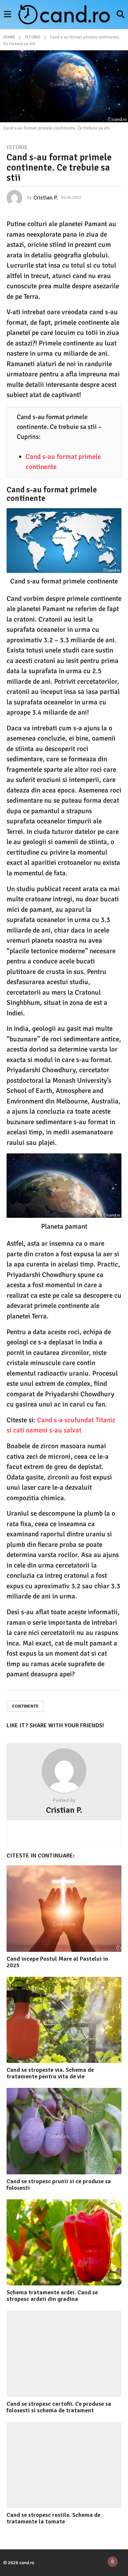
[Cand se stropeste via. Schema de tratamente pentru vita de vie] (64, 2020)
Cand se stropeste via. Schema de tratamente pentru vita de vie (50, 2073)
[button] (7, 14)
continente (25, 1706)
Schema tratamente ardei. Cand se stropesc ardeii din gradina (52, 2296)
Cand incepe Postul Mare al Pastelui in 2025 (57, 1962)
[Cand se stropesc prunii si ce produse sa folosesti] (64, 2131)
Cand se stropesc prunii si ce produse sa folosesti (59, 2185)
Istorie (17, 147)
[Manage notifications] (113, 2562)
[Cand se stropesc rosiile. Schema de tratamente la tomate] (64, 2465)
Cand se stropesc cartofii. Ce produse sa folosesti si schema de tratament (59, 2407)
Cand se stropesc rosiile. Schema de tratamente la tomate (53, 2518)
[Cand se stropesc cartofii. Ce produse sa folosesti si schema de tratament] (64, 2354)
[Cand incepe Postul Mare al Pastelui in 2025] (64, 1909)
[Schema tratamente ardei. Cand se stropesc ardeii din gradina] (64, 2243)
